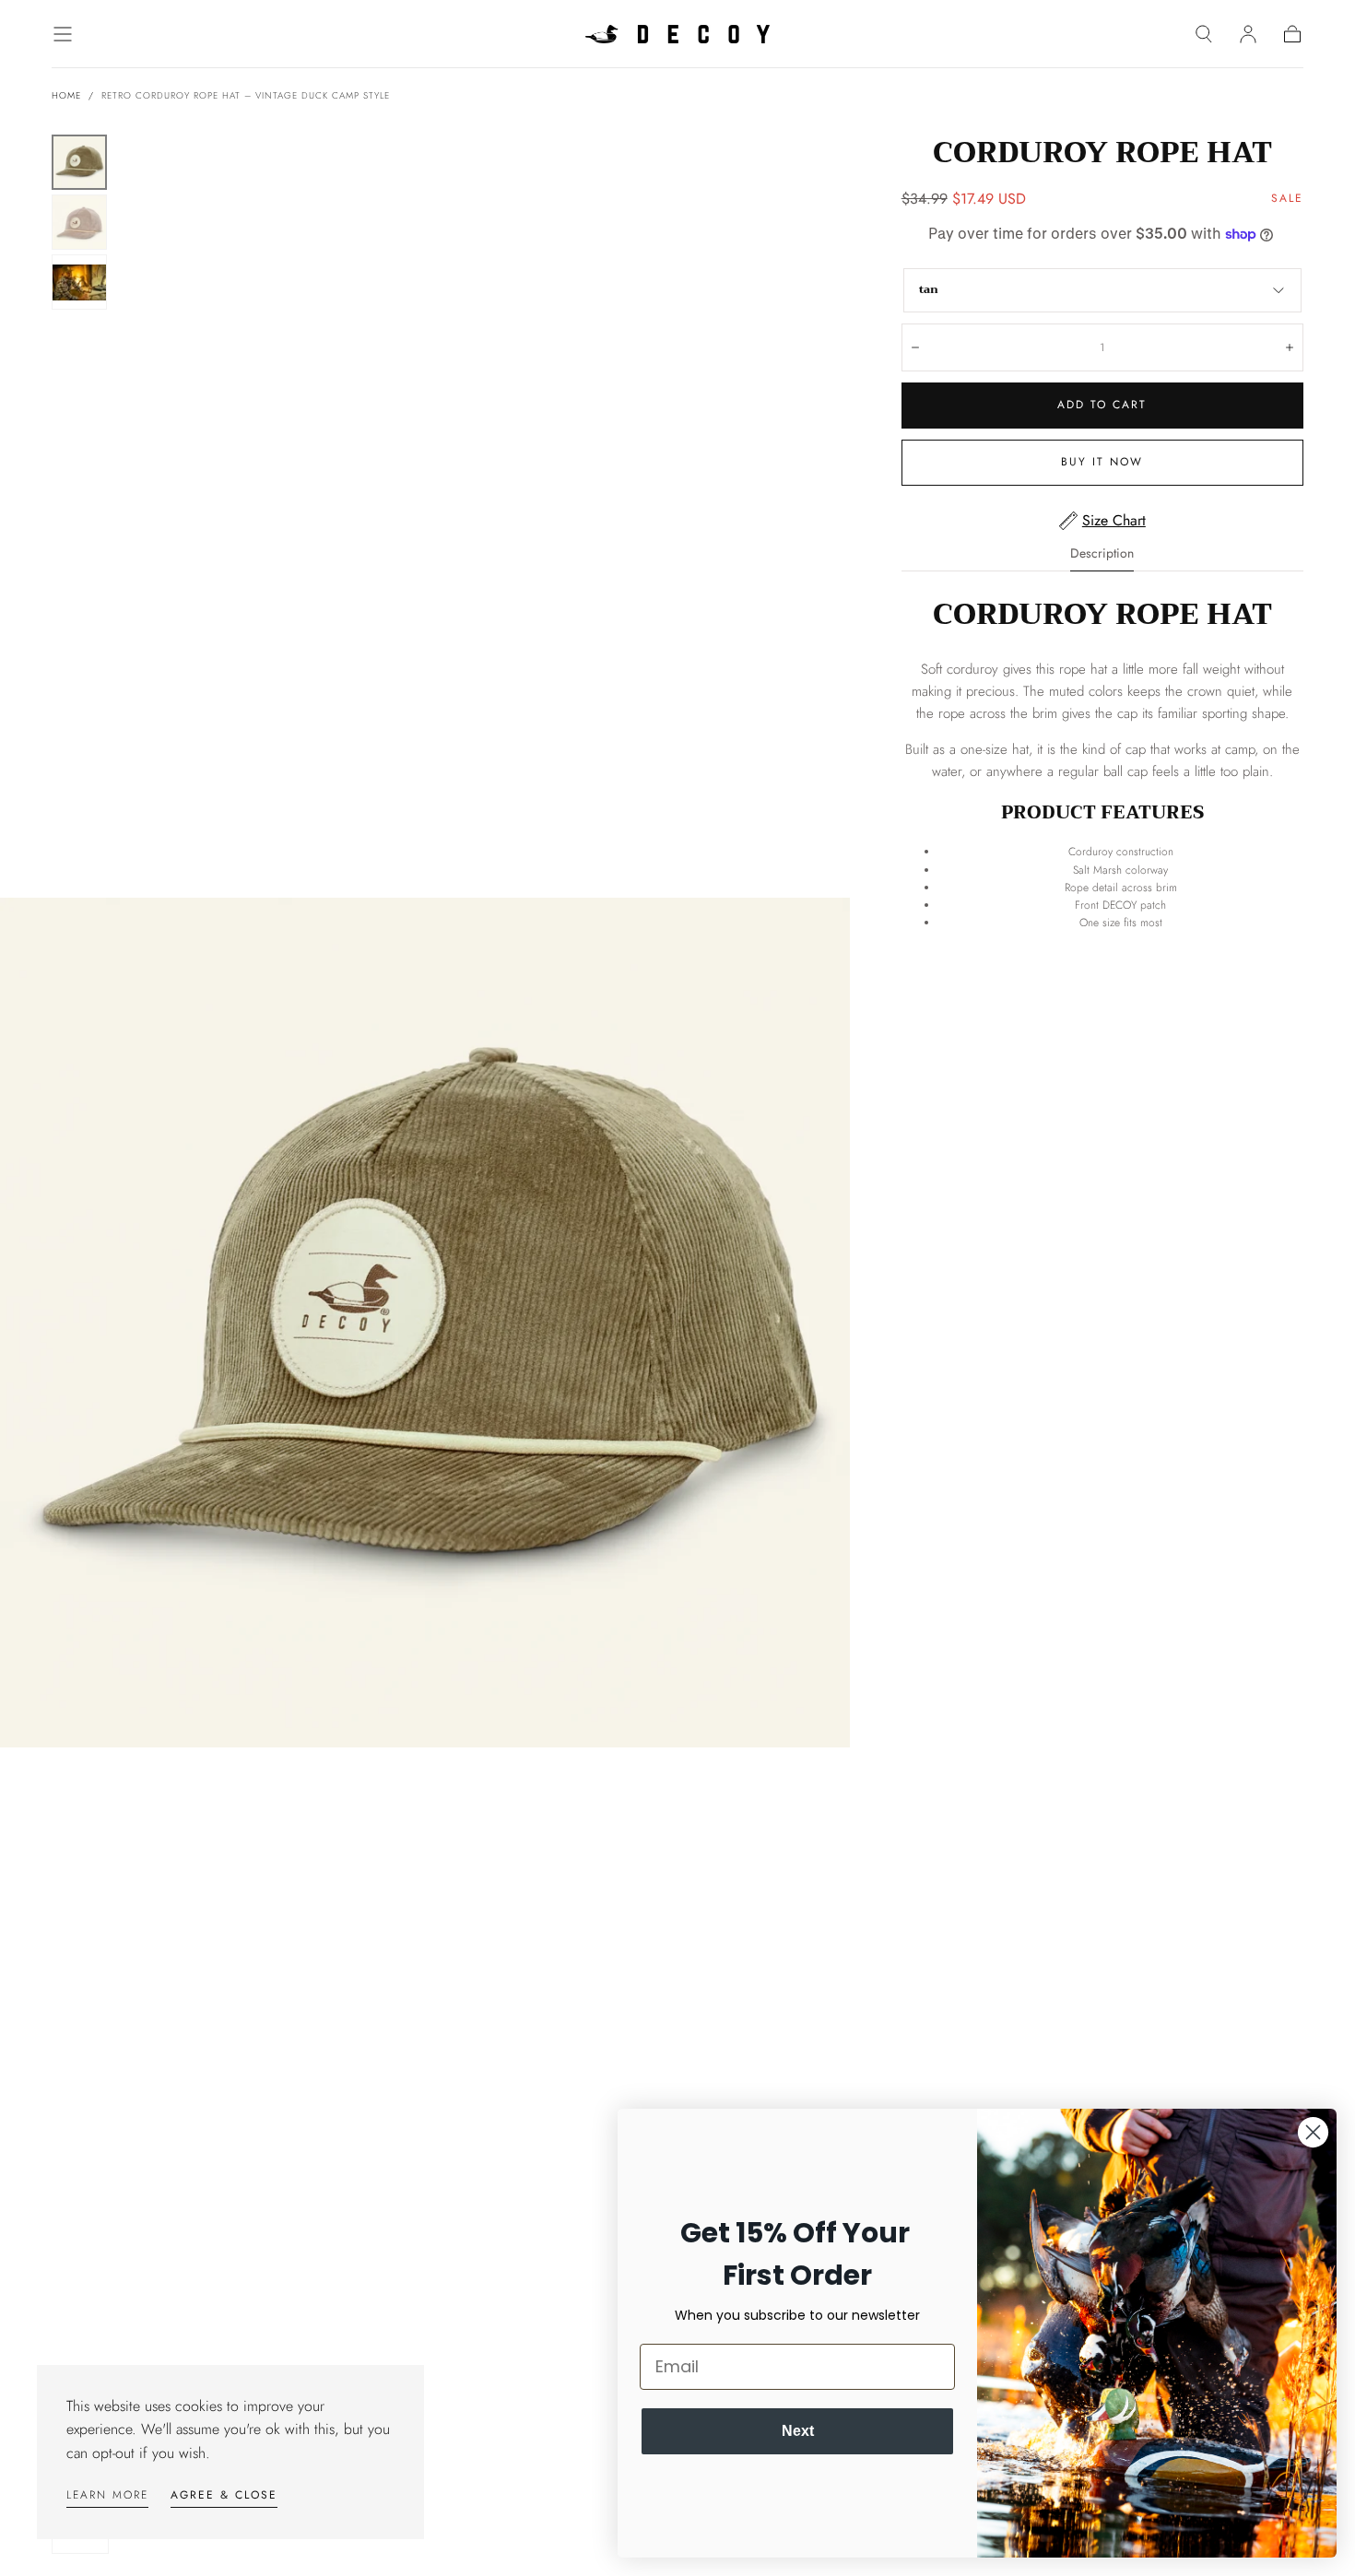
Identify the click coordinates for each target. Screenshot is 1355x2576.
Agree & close (224, 2495)
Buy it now (1102, 462)
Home (66, 95)
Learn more (107, 2495)
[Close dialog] (1313, 2132)
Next (798, 2431)
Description (1102, 554)
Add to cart (1102, 405)
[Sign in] (1248, 34)
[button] (63, 34)
